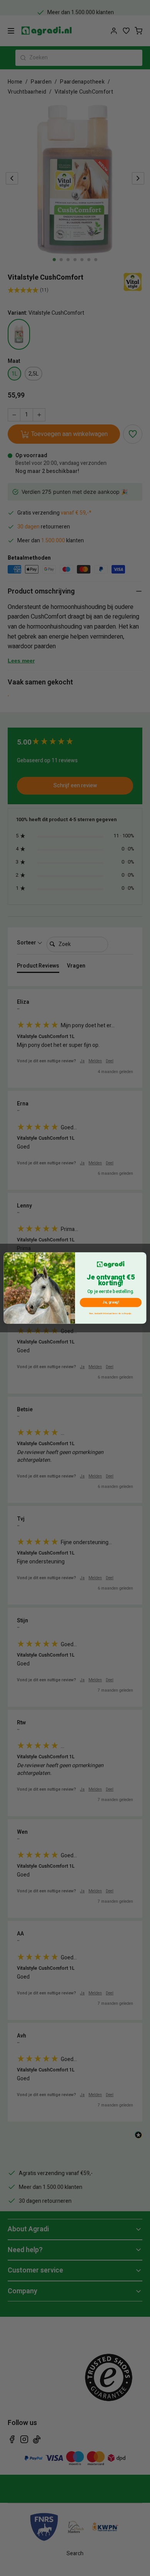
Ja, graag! (111, 1303)
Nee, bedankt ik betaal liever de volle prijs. (111, 1314)
